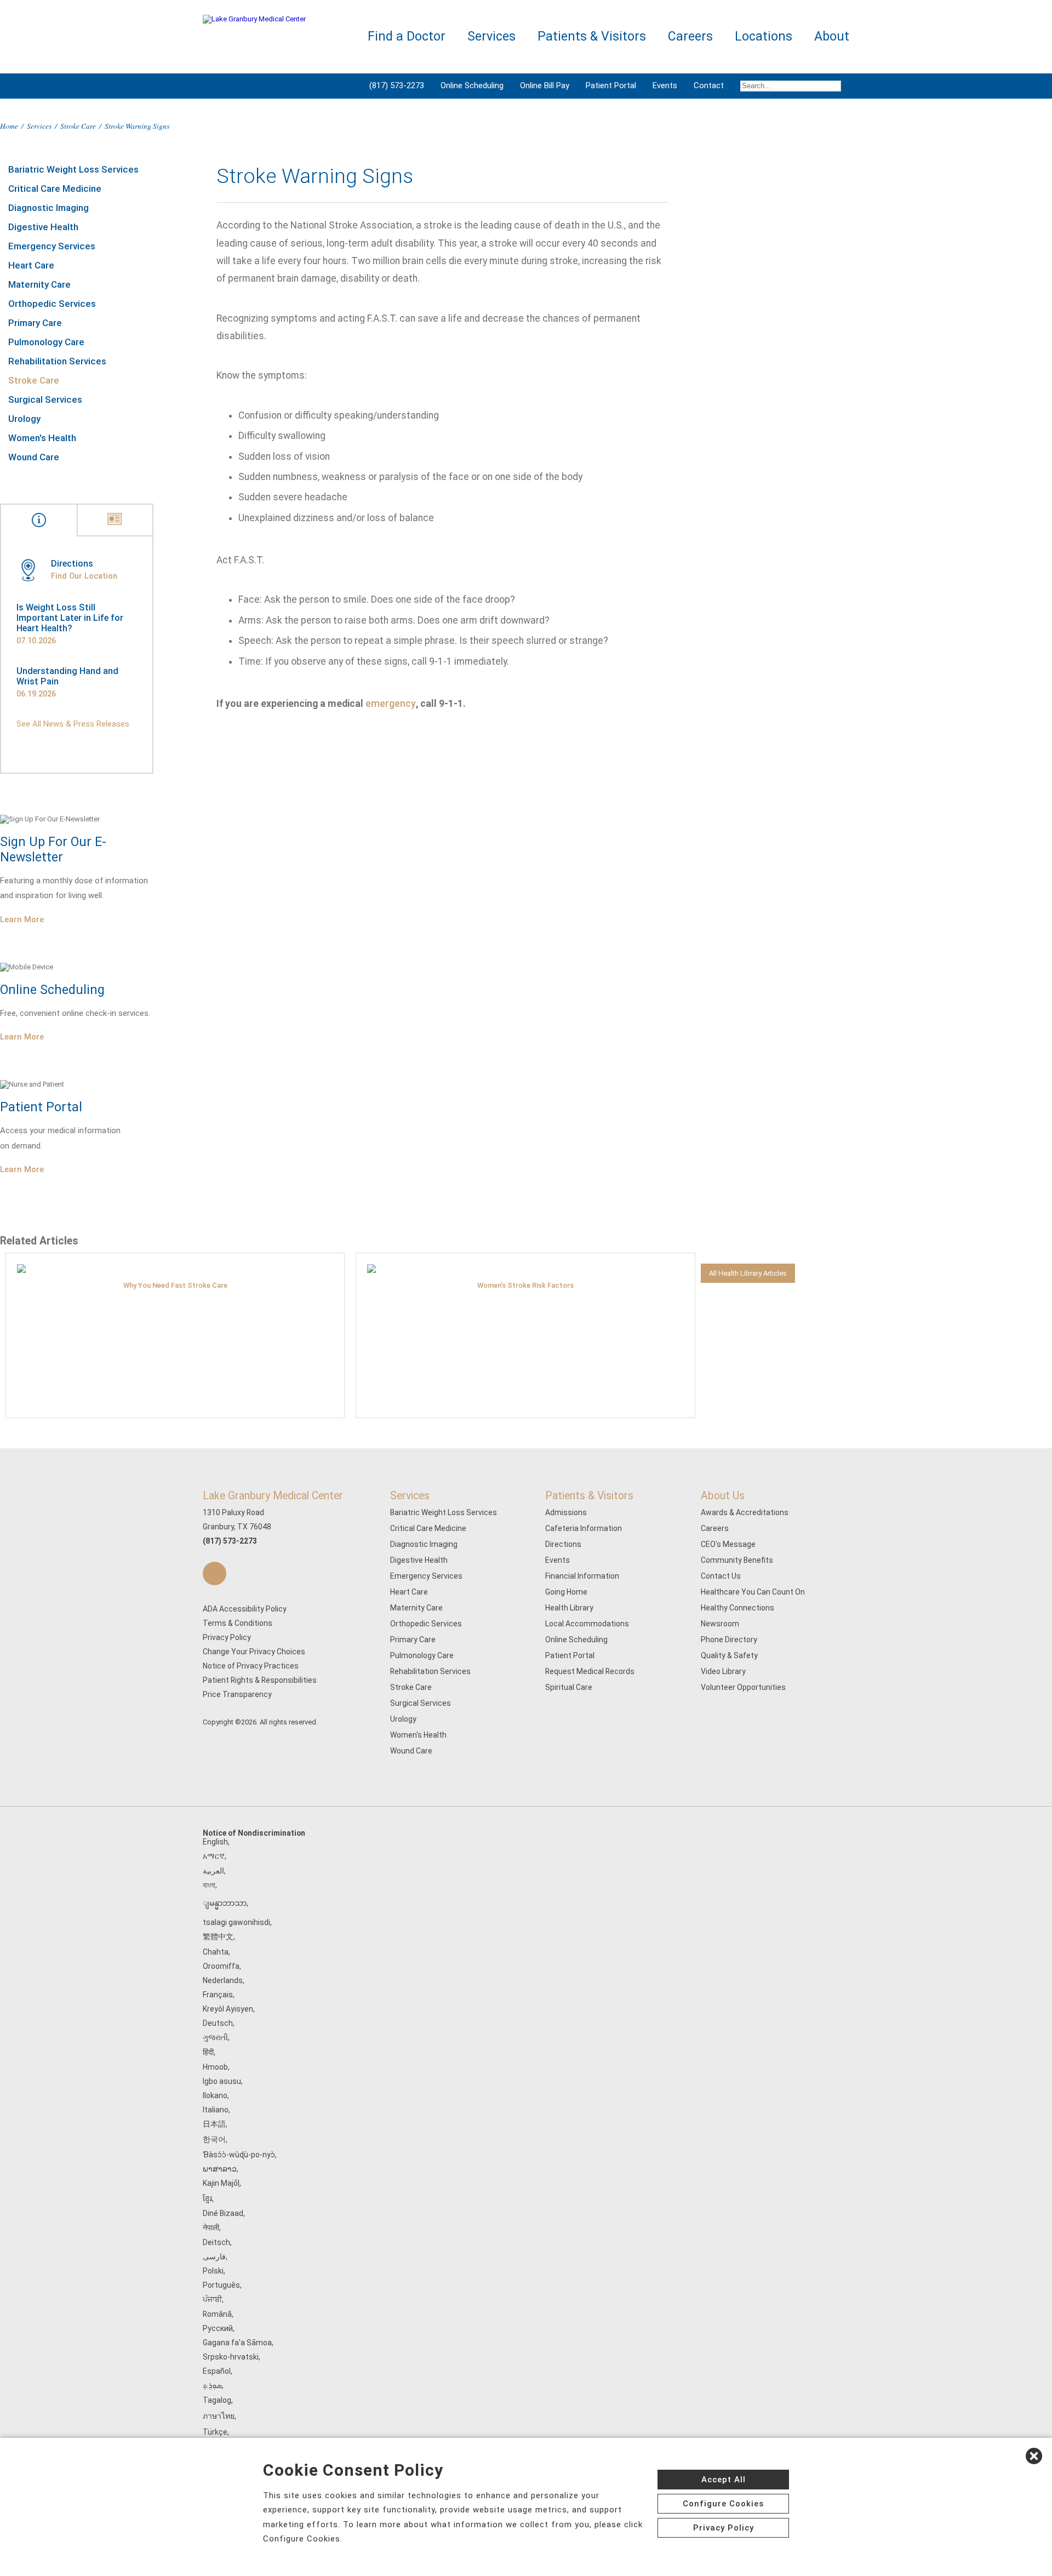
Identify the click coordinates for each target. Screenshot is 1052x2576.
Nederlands (223, 1980)
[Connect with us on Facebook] (215, 1573)
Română (217, 2314)
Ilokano (215, 2095)
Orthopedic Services (52, 304)
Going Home (566, 1592)
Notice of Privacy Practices (251, 1666)
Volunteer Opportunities (743, 1687)
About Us (723, 1496)
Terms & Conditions (238, 1623)
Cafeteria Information (584, 1528)
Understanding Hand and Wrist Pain (67, 676)
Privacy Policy (227, 1637)
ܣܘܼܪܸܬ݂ (212, 2385)
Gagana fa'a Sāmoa (237, 2343)
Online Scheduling (472, 85)
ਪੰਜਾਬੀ (212, 2299)
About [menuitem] (832, 36)
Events (665, 85)
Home (9, 126)
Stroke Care (78, 126)
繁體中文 (218, 1937)
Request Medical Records (590, 1671)
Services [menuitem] (491, 36)
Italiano (216, 2110)
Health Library (569, 1608)
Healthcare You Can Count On (753, 1592)
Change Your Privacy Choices (254, 1652)
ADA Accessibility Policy (245, 1609)
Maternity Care (39, 284)
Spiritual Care (569, 1687)
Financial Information (582, 1576)
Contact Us (721, 1576)
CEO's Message (728, 1544)
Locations (764, 36)
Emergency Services (52, 246)
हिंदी (208, 2052)
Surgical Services (45, 399)
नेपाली (211, 2227)
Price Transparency (237, 1694)
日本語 (214, 2124)
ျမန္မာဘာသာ (225, 1903)
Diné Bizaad (223, 2213)
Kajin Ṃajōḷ (221, 2183)
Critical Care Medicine (55, 189)
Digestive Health (43, 227)
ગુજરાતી (215, 2037)
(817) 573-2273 (397, 85)
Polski (213, 2271)
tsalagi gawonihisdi (236, 1922)
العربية (213, 1871)
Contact (709, 85)
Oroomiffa (221, 1966)
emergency (391, 704)
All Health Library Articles (748, 1273)
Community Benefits (737, 1560)
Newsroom (720, 1624)
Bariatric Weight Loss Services (73, 169)
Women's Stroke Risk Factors (525, 1285)
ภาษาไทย (219, 2416)
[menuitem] (791, 86)
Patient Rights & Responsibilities (260, 1680)
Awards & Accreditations (745, 1512)
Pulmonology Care (46, 342)
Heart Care (31, 265)
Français (218, 1995)
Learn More (22, 919)
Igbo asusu (222, 2081)
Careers (715, 1528)
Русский (218, 2328)
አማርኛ (214, 1856)
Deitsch (216, 2242)
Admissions (566, 1512)
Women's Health (42, 438)
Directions (563, 1544)
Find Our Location (84, 576)
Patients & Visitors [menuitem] (592, 36)
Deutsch (218, 2023)
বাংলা (209, 1885)
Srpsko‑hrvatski (231, 2357)
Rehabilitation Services (57, 361)
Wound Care (34, 457)
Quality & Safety (729, 1655)
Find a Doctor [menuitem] (407, 36)
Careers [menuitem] (690, 36)
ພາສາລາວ (220, 2169)
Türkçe (215, 2432)
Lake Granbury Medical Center (273, 1496)
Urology (24, 419)
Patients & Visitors (589, 1496)
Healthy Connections (737, 1608)
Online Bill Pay (545, 85)
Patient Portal (611, 85)
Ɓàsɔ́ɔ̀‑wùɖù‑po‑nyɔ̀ (239, 2155)
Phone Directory (729, 1640)
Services (39, 126)
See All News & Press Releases (73, 724)
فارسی (214, 2257)
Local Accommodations (587, 1624)
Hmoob (215, 2067)
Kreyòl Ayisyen (228, 2009)
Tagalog (217, 2400)
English (215, 1842)
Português (221, 2285)
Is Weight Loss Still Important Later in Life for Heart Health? (70, 618)
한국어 (214, 2139)
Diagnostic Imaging (48, 208)
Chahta (216, 1952)
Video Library (723, 1671)
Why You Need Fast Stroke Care (175, 1285)
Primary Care (35, 323)
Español (217, 2371)
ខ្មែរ (207, 2198)
